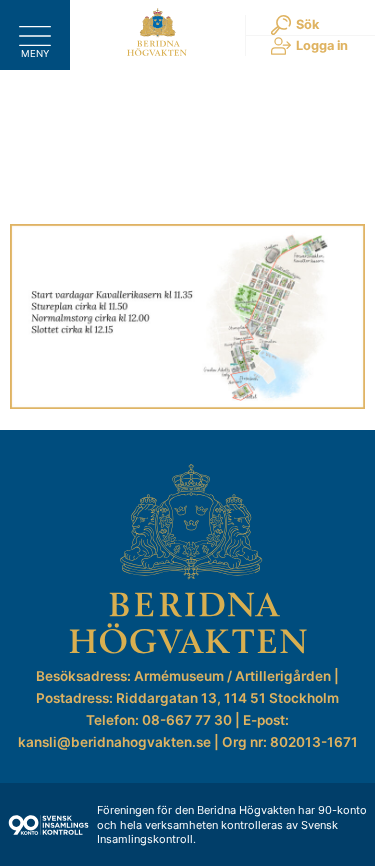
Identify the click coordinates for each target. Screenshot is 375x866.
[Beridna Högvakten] (157, 51)
